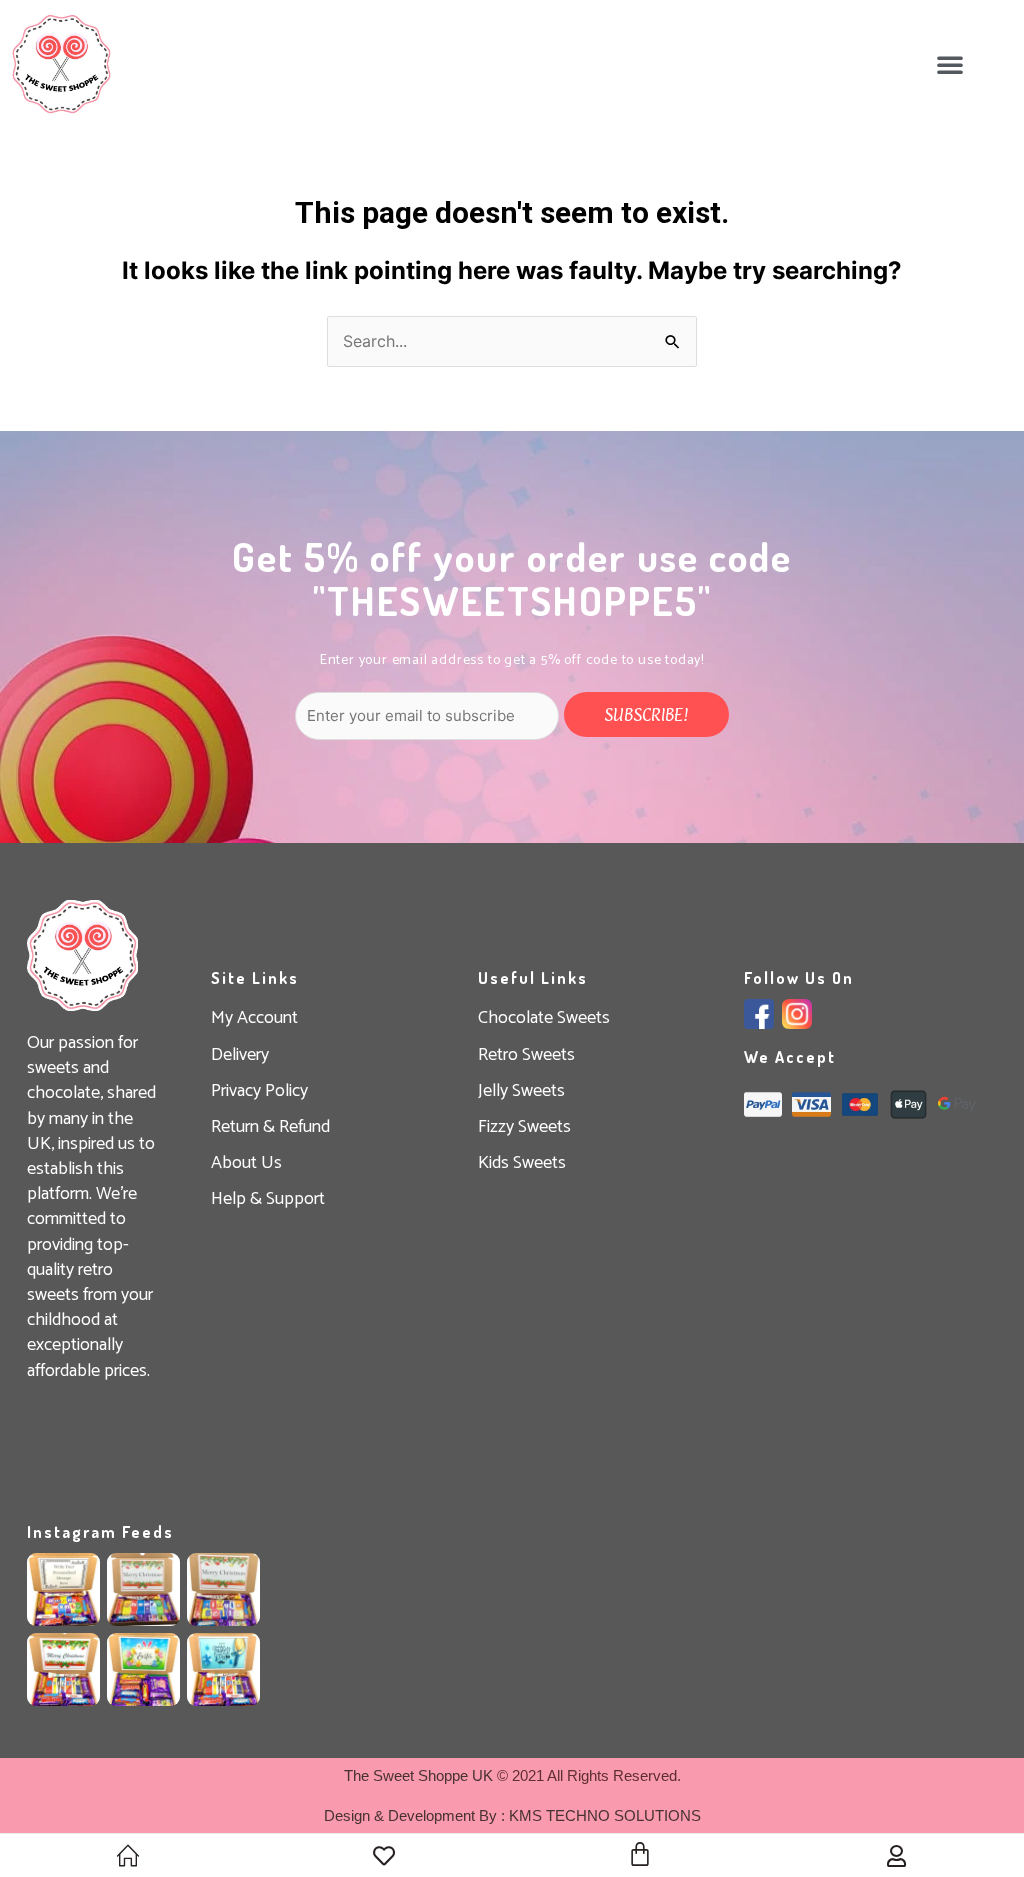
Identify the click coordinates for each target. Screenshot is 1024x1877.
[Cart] (640, 1854)
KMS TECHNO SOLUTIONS (605, 1815)
